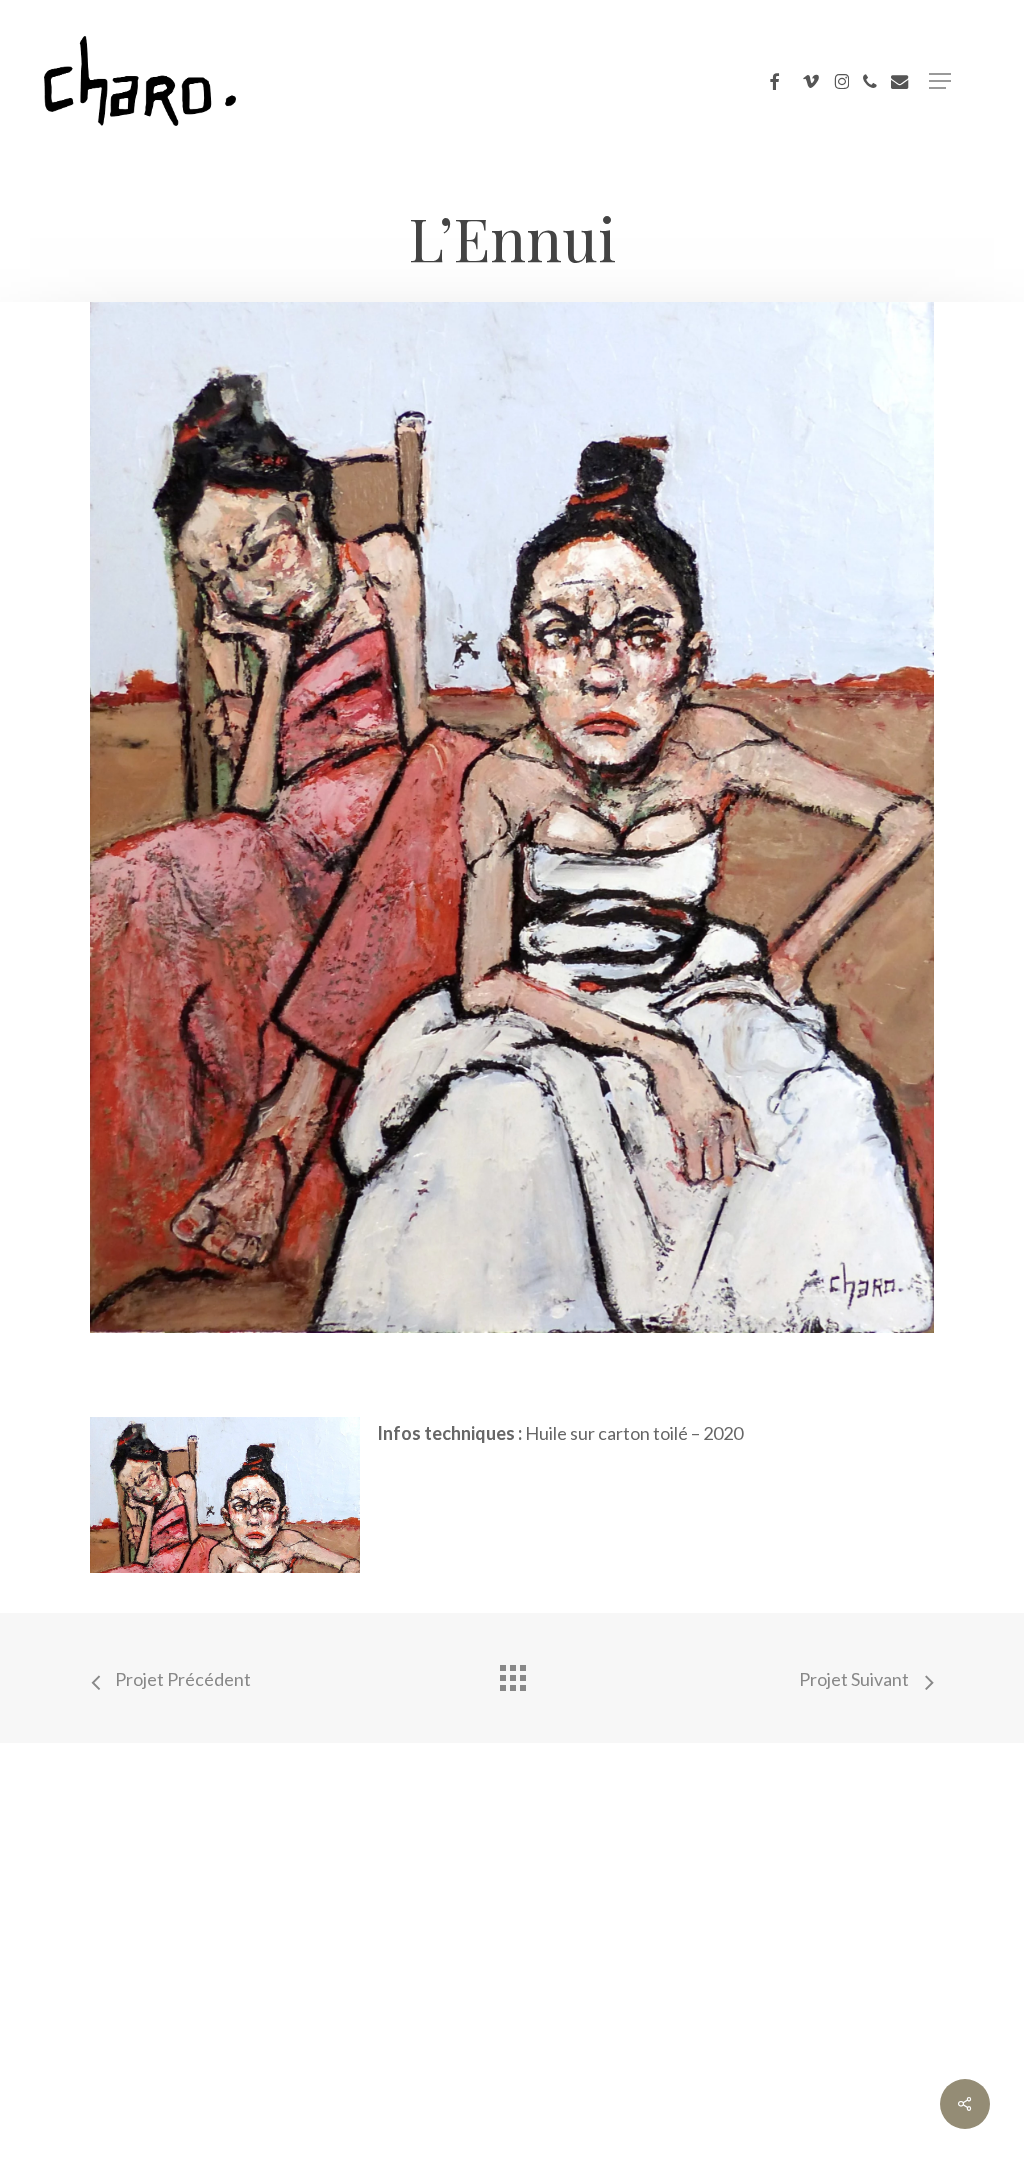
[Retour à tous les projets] (512, 1673)
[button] (940, 81)
